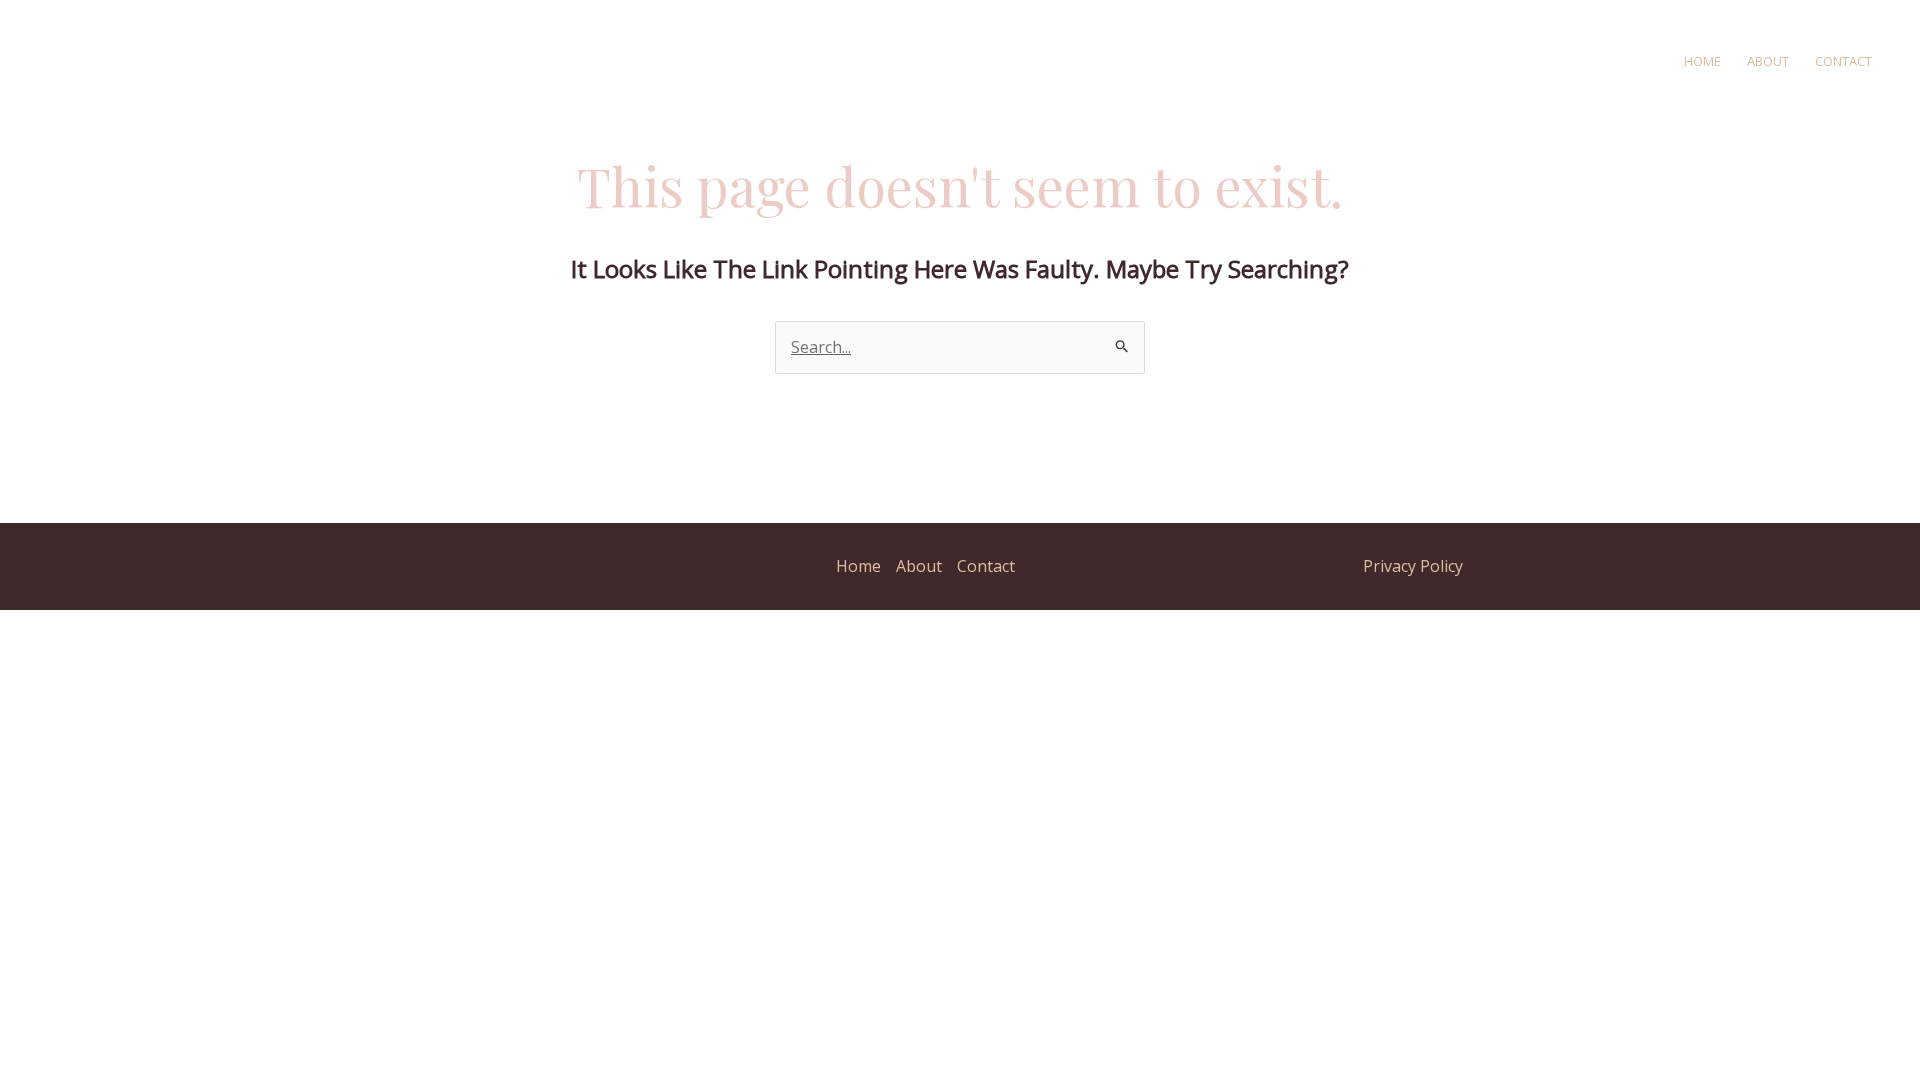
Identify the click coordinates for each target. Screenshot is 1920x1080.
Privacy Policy (1413, 566)
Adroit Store (396, 60)
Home (1702, 61)
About (1768, 61)
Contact (1843, 61)
